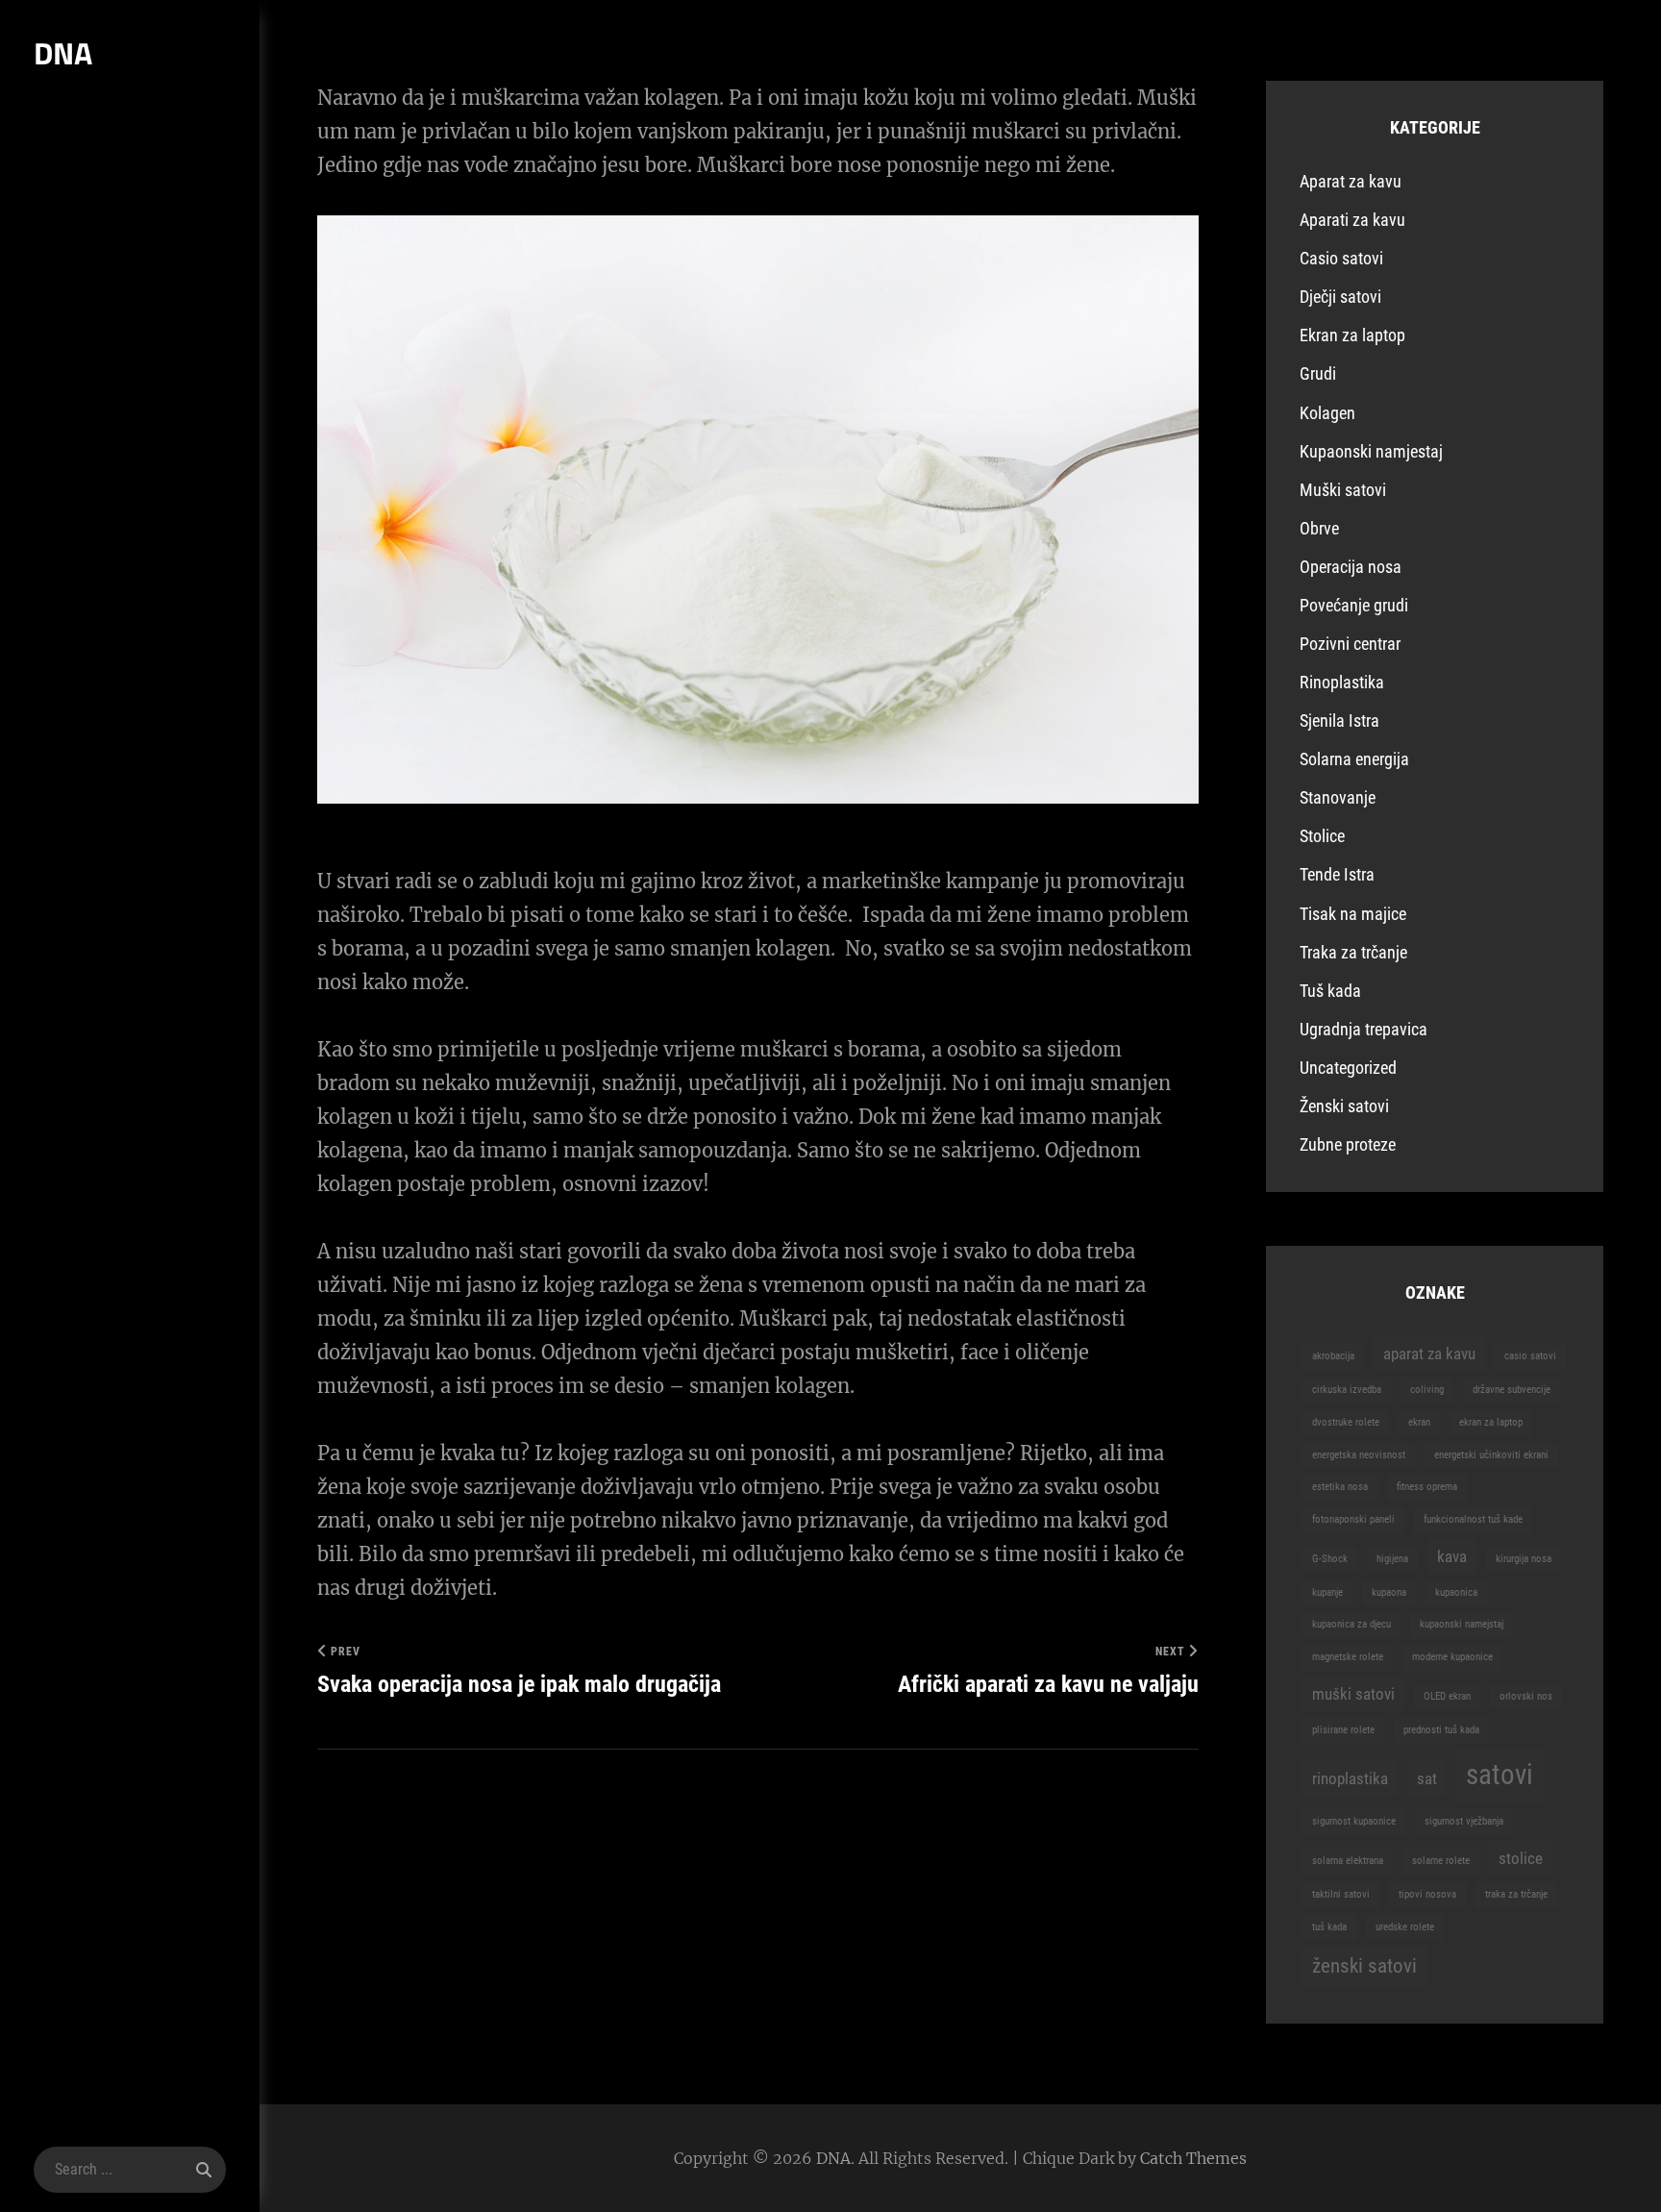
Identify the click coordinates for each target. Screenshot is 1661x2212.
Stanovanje (1338, 797)
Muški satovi (1343, 490)
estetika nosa (1340, 1487)
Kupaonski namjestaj (1371, 451)
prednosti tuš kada (1441, 1730)
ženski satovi (1364, 1966)
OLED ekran (1447, 1696)
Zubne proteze (1348, 1144)
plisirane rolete (1343, 1730)
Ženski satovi (1344, 1106)
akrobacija (1333, 1356)
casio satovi (1530, 1356)
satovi (1500, 1775)
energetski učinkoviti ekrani (1491, 1455)
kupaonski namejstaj (1462, 1624)
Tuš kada (1330, 991)
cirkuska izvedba (1347, 1390)
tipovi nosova (1427, 1894)
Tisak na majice (1353, 914)
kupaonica (1456, 1592)
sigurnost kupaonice (1354, 1821)
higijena (1392, 1559)
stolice (1521, 1858)
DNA (63, 53)
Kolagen (1327, 413)
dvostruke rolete (1346, 1422)
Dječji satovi (1340, 297)
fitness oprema (1427, 1487)
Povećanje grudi (1354, 605)
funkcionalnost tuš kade (1473, 1519)
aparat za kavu (1429, 1354)
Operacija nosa (1351, 567)
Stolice (1322, 836)
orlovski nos (1526, 1696)
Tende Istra (1337, 874)
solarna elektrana (1348, 1861)
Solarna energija (1354, 759)
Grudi (1318, 373)
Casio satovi (1341, 258)
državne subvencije (1512, 1390)
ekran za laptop (1491, 1422)
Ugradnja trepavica (1364, 1029)
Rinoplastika (1342, 682)
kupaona (1389, 1592)
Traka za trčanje (1353, 952)
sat (1427, 1778)
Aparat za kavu (1351, 181)
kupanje (1327, 1592)
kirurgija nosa (1524, 1559)
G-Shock (1330, 1559)
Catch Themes (1193, 2158)
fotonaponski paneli (1353, 1519)
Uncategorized (1348, 1068)
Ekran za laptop (1352, 335)
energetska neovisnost (1359, 1455)
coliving (1427, 1390)
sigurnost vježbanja (1464, 1821)
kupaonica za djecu (1351, 1624)
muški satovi (1353, 1694)
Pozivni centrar (1350, 644)
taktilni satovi (1341, 1894)
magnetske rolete (1348, 1657)
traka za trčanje (1516, 1894)
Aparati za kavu (1352, 220)
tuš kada (1329, 1927)
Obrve (1319, 528)
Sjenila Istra (1339, 721)
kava (1452, 1556)
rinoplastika (1350, 1778)
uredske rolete (1405, 1927)
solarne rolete (1441, 1861)
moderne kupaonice (1452, 1657)
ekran (1419, 1422)
